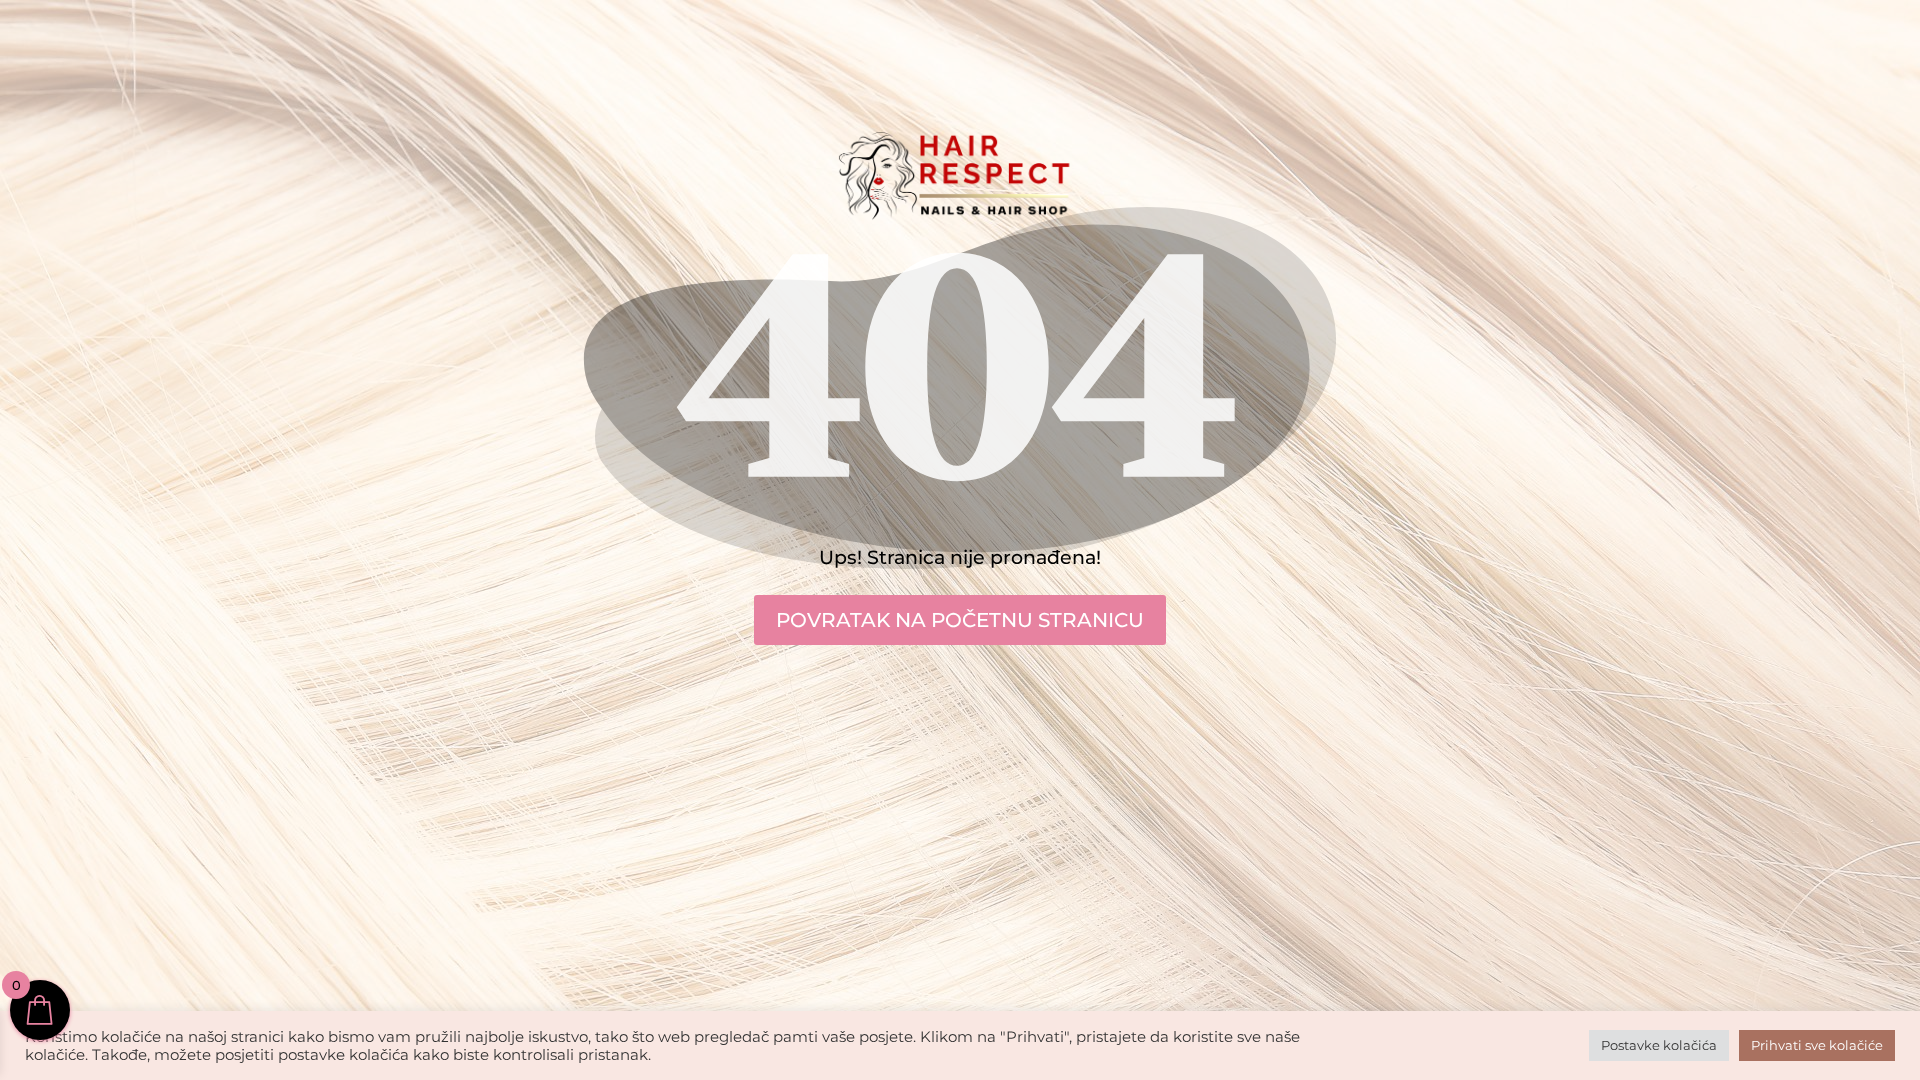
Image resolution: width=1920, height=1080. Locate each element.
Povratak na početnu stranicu (960, 620)
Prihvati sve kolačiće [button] (1817, 1045)
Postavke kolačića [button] (1659, 1045)
